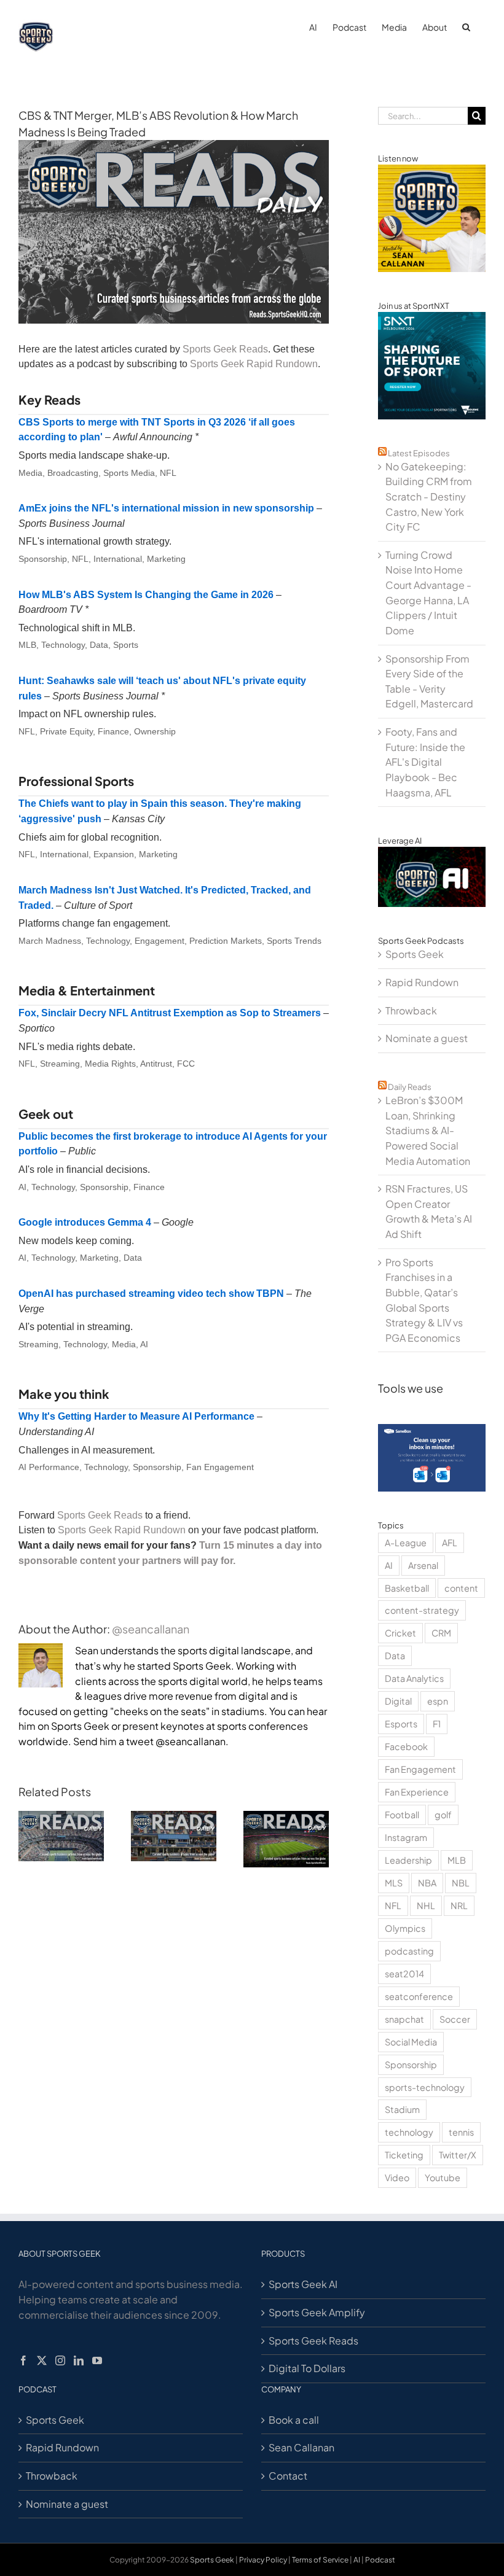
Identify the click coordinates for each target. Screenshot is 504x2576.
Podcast (380, 2560)
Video (397, 2177)
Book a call (294, 2420)
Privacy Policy (263, 2560)
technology (409, 2132)
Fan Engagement (420, 1769)
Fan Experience (417, 1792)
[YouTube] (97, 2360)
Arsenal (423, 1565)
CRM (441, 1633)
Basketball (407, 1588)
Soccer (455, 2019)
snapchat (404, 2019)
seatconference (419, 1996)
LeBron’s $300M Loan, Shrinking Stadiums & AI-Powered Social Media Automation (428, 1130)
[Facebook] (23, 2360)
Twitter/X (458, 2155)
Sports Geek (415, 954)
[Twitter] (42, 2360)
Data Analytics (414, 1678)
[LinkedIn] (79, 2360)
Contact (288, 2476)
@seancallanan (151, 1629)
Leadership (408, 1860)
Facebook (406, 1746)
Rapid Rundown (422, 982)
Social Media (411, 2042)
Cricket (400, 1633)
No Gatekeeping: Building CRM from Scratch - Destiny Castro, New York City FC (429, 497)
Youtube (443, 2177)
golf (443, 1815)
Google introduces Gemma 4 (85, 1222)
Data (395, 1656)
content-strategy (422, 1610)
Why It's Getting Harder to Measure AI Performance (136, 1416)
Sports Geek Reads (225, 349)
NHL (426, 1905)
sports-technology (425, 2087)
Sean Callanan (301, 2447)
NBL (461, 1883)
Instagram (406, 1837)
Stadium (402, 2109)
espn (438, 1701)
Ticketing (404, 2155)
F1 (437, 1724)
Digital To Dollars (307, 2368)
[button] (466, 26)
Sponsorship (411, 2064)
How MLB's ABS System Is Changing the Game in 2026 (146, 595)
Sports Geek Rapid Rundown (254, 364)
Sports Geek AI (303, 2284)
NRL (459, 1905)
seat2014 (404, 1974)
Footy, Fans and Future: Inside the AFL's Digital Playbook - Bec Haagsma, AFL (425, 762)
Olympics (405, 1928)
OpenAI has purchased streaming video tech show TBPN (151, 1294)
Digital (398, 1701)
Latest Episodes (419, 453)
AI (389, 1565)
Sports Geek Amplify (317, 2312)
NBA (427, 1883)
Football (402, 1815)
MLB (457, 1860)
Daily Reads (410, 1087)
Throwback (411, 1010)
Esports (401, 1724)
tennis (461, 2132)
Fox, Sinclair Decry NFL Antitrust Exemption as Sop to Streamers (170, 1013)
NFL (393, 1905)
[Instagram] (60, 2360)
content (461, 1588)
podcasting (409, 1951)
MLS (394, 1883)
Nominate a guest (427, 1038)
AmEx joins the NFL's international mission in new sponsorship (166, 508)
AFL (450, 1543)
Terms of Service (320, 2560)
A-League (406, 1543)
